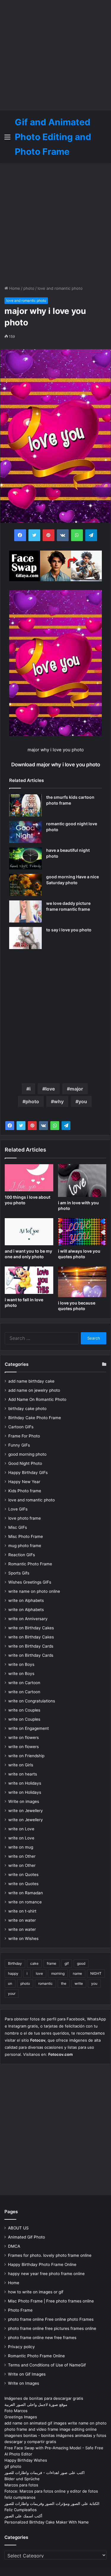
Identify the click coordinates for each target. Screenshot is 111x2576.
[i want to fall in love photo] (29, 1280)
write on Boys (21, 1664)
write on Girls (21, 1765)
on (10, 1983)
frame (52, 1963)
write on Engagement (29, 1728)
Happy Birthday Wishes (26, 2460)
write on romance (25, 1902)
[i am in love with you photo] (82, 1181)
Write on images (24, 1801)
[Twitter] (21, 1126)
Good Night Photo (25, 1463)
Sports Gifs (19, 1573)
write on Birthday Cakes (31, 1628)
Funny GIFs (19, 1445)
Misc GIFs (18, 1527)
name (77, 1973)
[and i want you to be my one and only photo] (29, 1232)
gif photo (13, 2466)
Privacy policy (21, 2347)
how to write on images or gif (36, 2292)
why (59, 1101)
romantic (45, 1983)
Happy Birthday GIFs (28, 1473)
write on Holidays (25, 1783)
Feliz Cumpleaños (21, 2510)
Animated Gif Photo (26, 2237)
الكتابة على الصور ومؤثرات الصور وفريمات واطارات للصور (52, 2503)
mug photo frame (25, 1546)
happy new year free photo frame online (46, 2274)
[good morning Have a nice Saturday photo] (25, 885)
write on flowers (24, 1737)
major (77, 1089)
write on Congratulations (32, 1701)
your (12, 1993)
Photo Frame (20, 2310)
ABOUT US (18, 2228)
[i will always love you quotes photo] (82, 1232)
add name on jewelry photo (34, 1390)
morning (58, 1973)
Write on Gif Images (27, 2374)
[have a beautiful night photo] (25, 858)
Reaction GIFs (22, 1555)
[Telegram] (66, 1126)
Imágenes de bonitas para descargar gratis (44, 2398)
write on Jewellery (26, 1811)
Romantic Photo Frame (30, 1564)
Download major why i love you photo (56, 765)
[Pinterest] (32, 1126)
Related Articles (26, 780)
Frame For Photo (24, 1436)
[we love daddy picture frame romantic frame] (25, 911)
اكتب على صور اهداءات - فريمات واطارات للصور (45, 2473)
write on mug (21, 1847)
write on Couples (24, 1710)
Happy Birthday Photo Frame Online (42, 2264)
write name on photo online (34, 1591)
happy (13, 1973)
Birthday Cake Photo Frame (35, 1418)
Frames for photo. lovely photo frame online (50, 2255)
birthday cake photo (27, 1409)
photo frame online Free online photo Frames (51, 2319)
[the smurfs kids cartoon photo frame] (25, 805)
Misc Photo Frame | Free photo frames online (51, 2301)
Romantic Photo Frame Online (36, 2356)
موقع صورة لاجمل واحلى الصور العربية (36, 2404)
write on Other (22, 1856)
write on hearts (23, 1774)
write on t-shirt (22, 1911)
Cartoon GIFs (21, 1427)
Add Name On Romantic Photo (37, 1399)
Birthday (15, 1963)
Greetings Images (21, 2417)
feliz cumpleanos (20, 2497)
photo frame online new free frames (42, 2338)
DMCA (14, 2246)
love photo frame (25, 1518)
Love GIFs (18, 1509)
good (81, 1963)
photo (29, 288)
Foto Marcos (16, 2411)
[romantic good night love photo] (25, 832)
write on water (22, 1920)
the (64, 1983)
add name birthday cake (31, 1381)
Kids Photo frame (25, 1491)
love (50, 1089)
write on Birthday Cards (31, 1646)
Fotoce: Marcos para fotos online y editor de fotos (51, 2491)
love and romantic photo (60, 288)
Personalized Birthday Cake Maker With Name (47, 2522)
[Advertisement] (55, 55)
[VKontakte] (44, 1126)
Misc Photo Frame (26, 1536)
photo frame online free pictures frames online (52, 2328)
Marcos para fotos (21, 2485)
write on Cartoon (24, 1683)
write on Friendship (26, 1756)
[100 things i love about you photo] (29, 1178)
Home (14, 288)
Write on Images (24, 2383)
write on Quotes (23, 1875)
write (79, 1983)
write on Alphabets (26, 1600)
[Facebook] (10, 1126)
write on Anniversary (28, 1619)
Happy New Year (24, 1482)
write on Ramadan (26, 1893)
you (83, 1101)
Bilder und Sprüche (22, 2479)
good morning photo (27, 1454)
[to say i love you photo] (25, 938)
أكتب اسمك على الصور (23, 2516)
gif (67, 1963)
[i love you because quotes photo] (82, 1282)
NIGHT (96, 1973)
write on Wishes (23, 1938)
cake (34, 1963)
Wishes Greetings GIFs (30, 1582)
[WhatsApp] (55, 1126)
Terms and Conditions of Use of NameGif (47, 2365)
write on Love (21, 1829)
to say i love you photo (69, 930)
